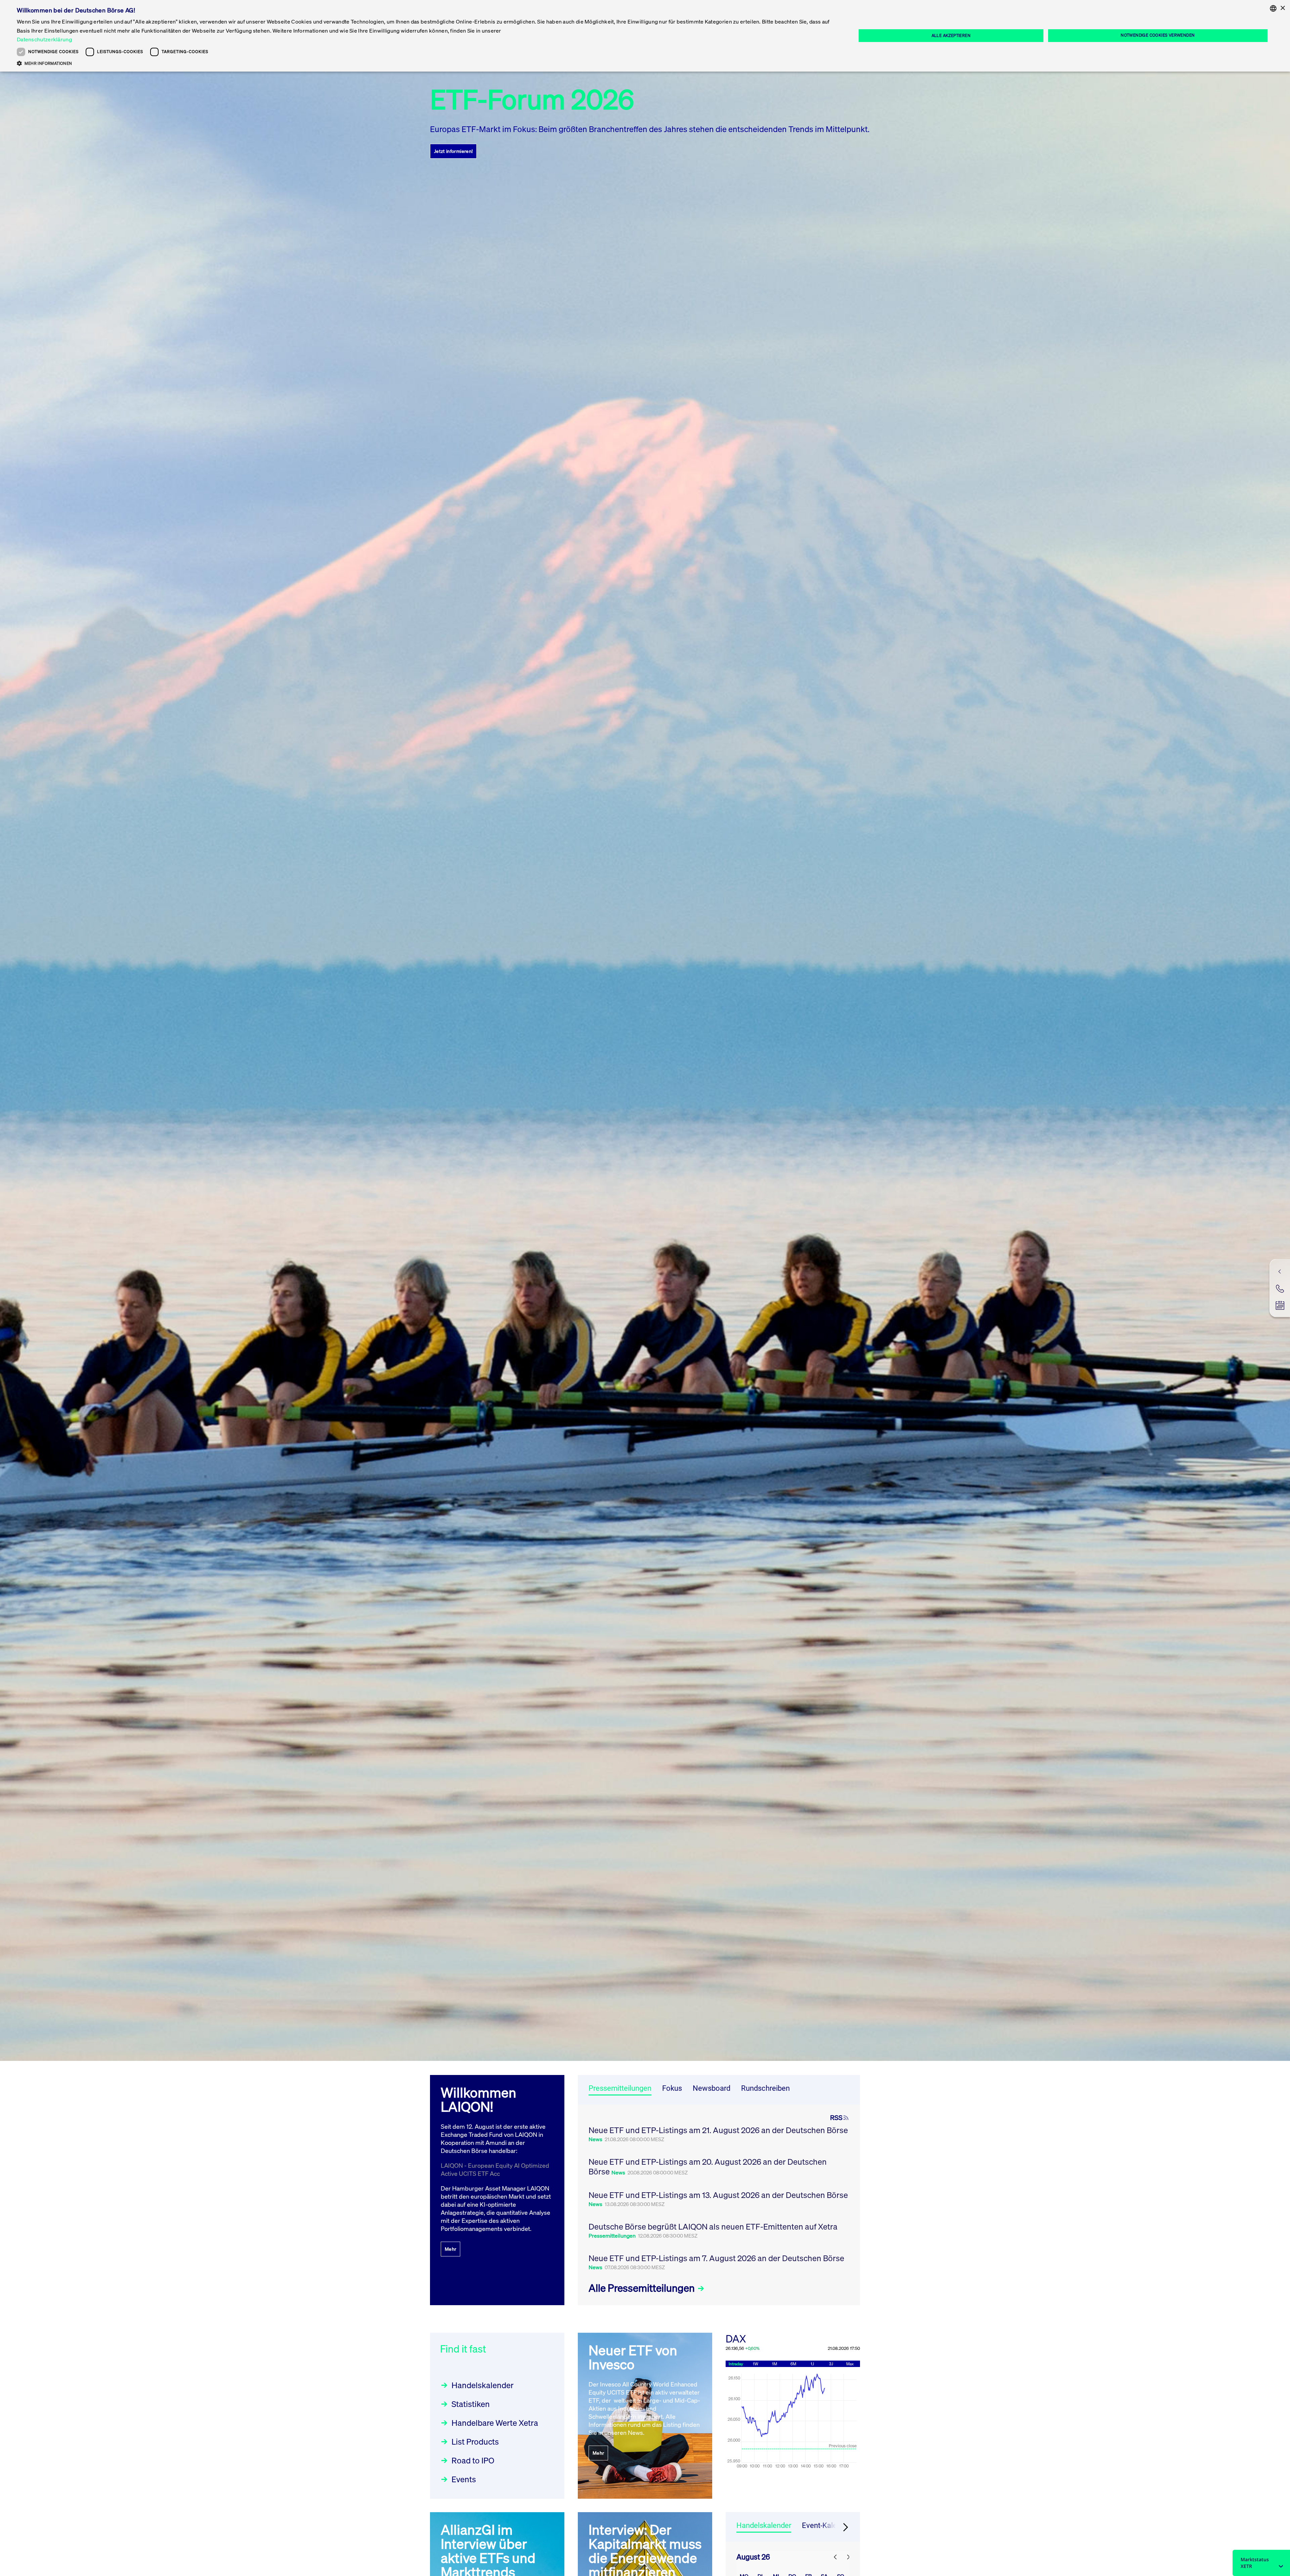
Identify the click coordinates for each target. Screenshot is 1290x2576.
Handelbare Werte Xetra (495, 2423)
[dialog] (645, 36)
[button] (424, 63)
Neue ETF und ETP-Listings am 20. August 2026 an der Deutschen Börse (708, 2167)
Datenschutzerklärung (44, 39)
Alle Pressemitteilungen (643, 2288)
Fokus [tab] (672, 2088)
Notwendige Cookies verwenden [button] (1158, 35)
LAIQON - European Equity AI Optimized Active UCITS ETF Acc (495, 2169)
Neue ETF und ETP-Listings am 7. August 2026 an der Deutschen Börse (716, 2258)
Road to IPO (473, 2460)
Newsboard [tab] (712, 2088)
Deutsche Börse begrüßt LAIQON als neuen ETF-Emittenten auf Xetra (713, 2227)
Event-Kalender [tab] (827, 2525)
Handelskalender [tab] (764, 2525)
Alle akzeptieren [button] (951, 35)
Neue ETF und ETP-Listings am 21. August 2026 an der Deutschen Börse (718, 2130)
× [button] (1282, 8)
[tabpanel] (719, 2205)
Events (464, 2479)
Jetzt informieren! (453, 151)
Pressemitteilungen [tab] (620, 2088)
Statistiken (471, 2404)
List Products (475, 2442)
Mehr (450, 2249)
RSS (836, 2118)
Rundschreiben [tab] (765, 2088)
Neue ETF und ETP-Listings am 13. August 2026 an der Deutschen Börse (718, 2195)
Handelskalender (483, 2385)
